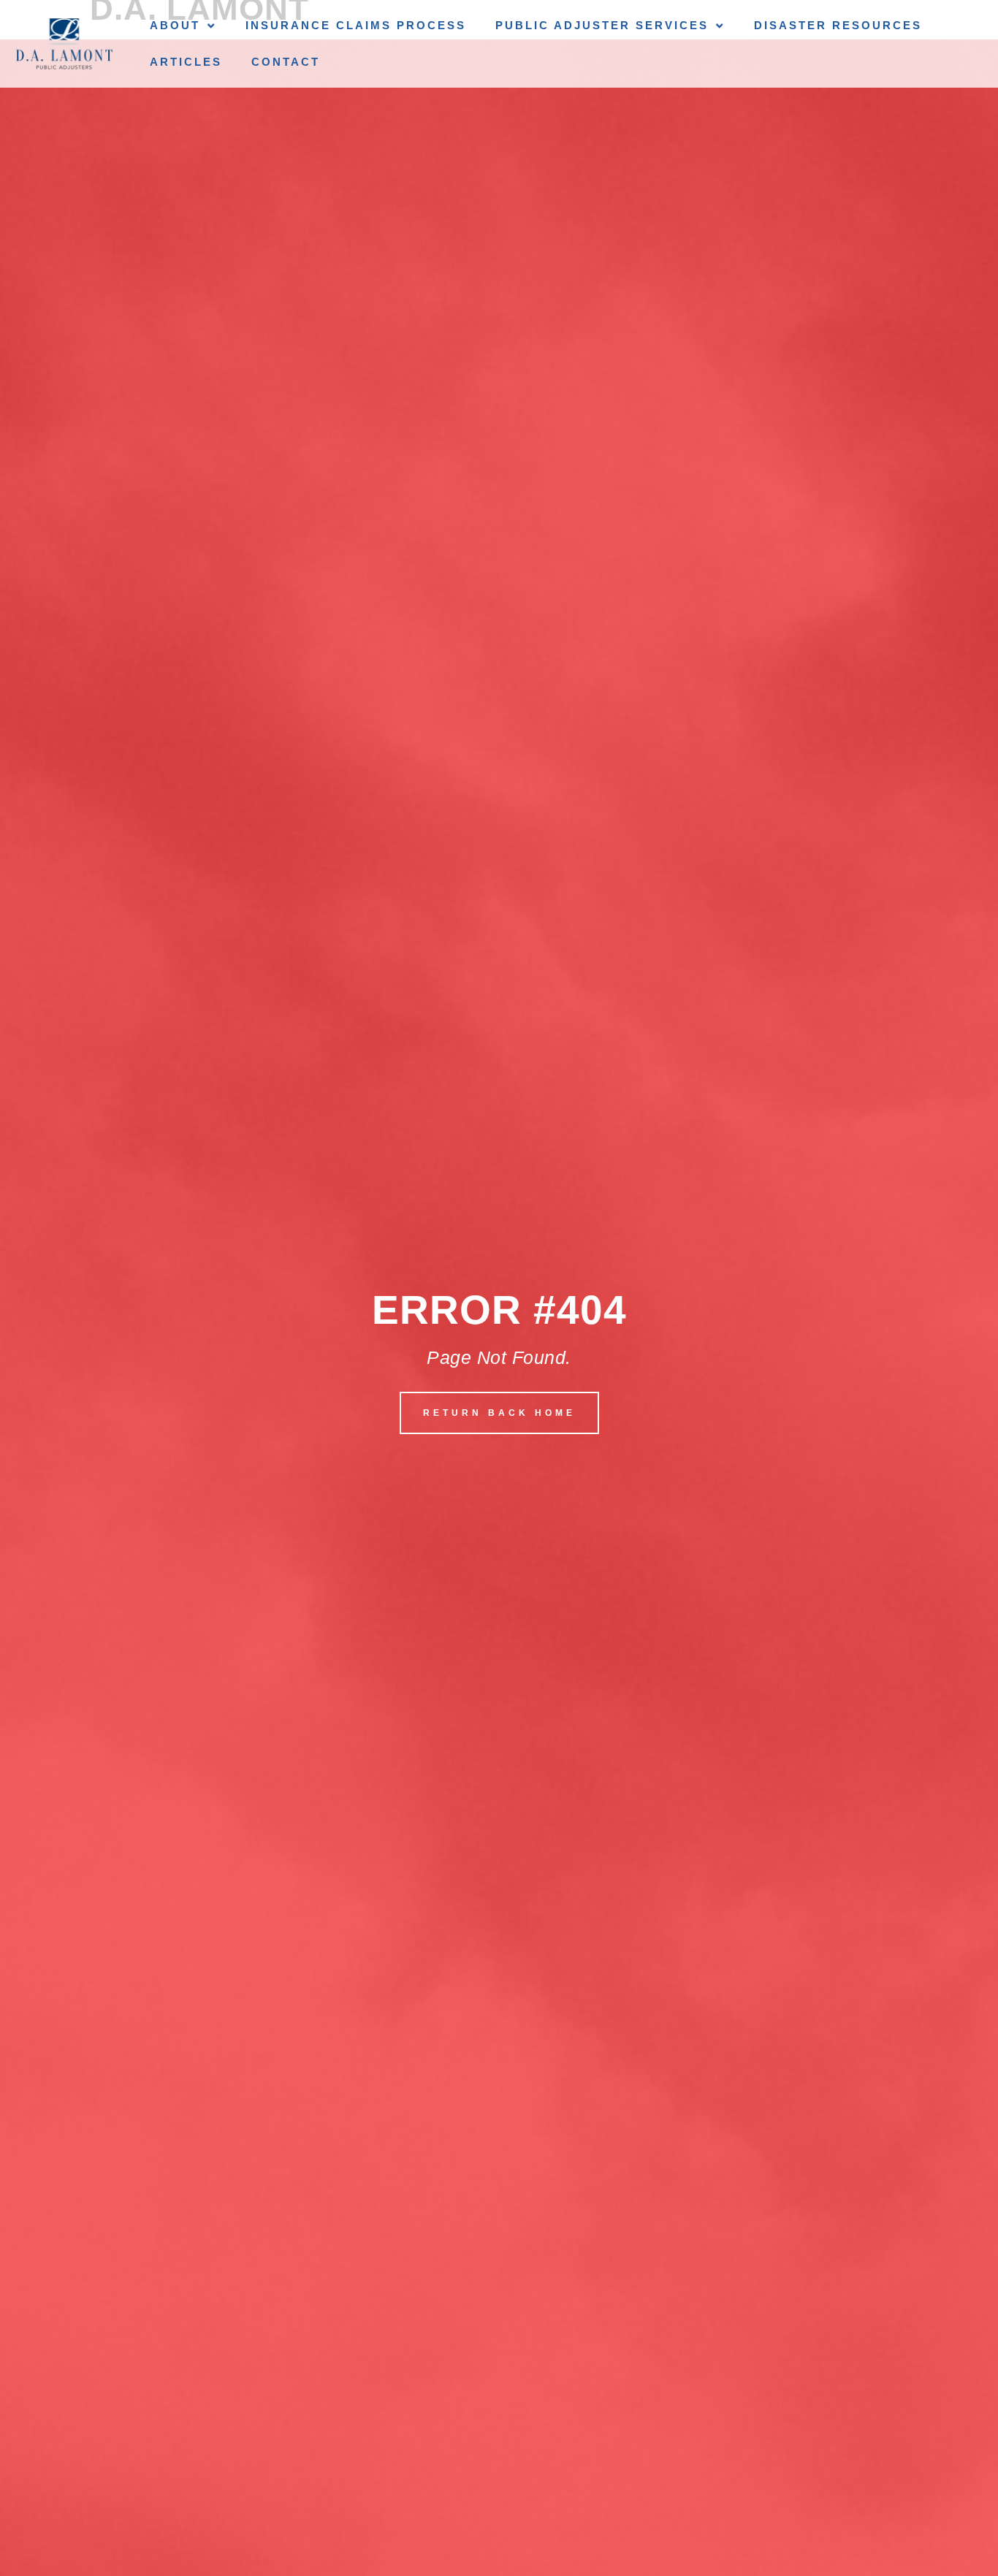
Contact (286, 62)
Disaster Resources (838, 25)
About (175, 25)
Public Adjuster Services (602, 25)
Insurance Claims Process (356, 25)
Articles (186, 62)
